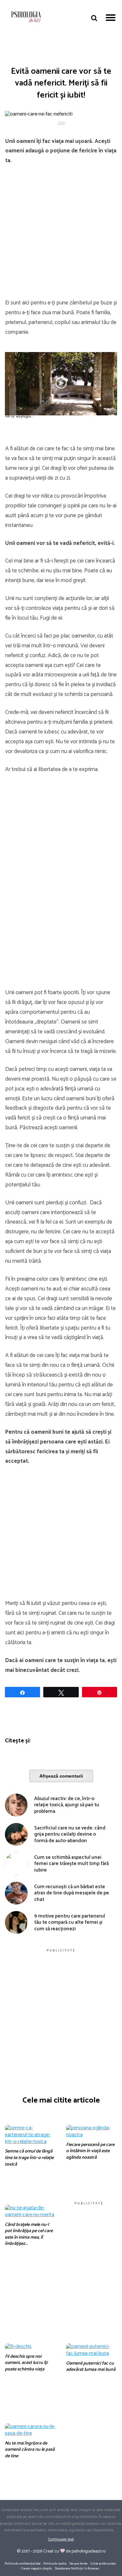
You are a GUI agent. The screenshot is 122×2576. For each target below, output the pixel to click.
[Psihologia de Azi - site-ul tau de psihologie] (26, 18)
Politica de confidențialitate (23, 2564)
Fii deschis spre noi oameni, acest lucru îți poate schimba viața (26, 2363)
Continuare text (61, 2539)
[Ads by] (26, 419)
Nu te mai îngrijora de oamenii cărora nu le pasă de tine (30, 2450)
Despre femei (79, 2564)
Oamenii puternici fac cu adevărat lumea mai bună (91, 2367)
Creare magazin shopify (37, 2568)
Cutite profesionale (103, 2564)
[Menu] (111, 17)
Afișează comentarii (61, 1776)
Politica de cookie (55, 2564)
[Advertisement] (61, 235)
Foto (61, 123)
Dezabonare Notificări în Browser (77, 2568)
